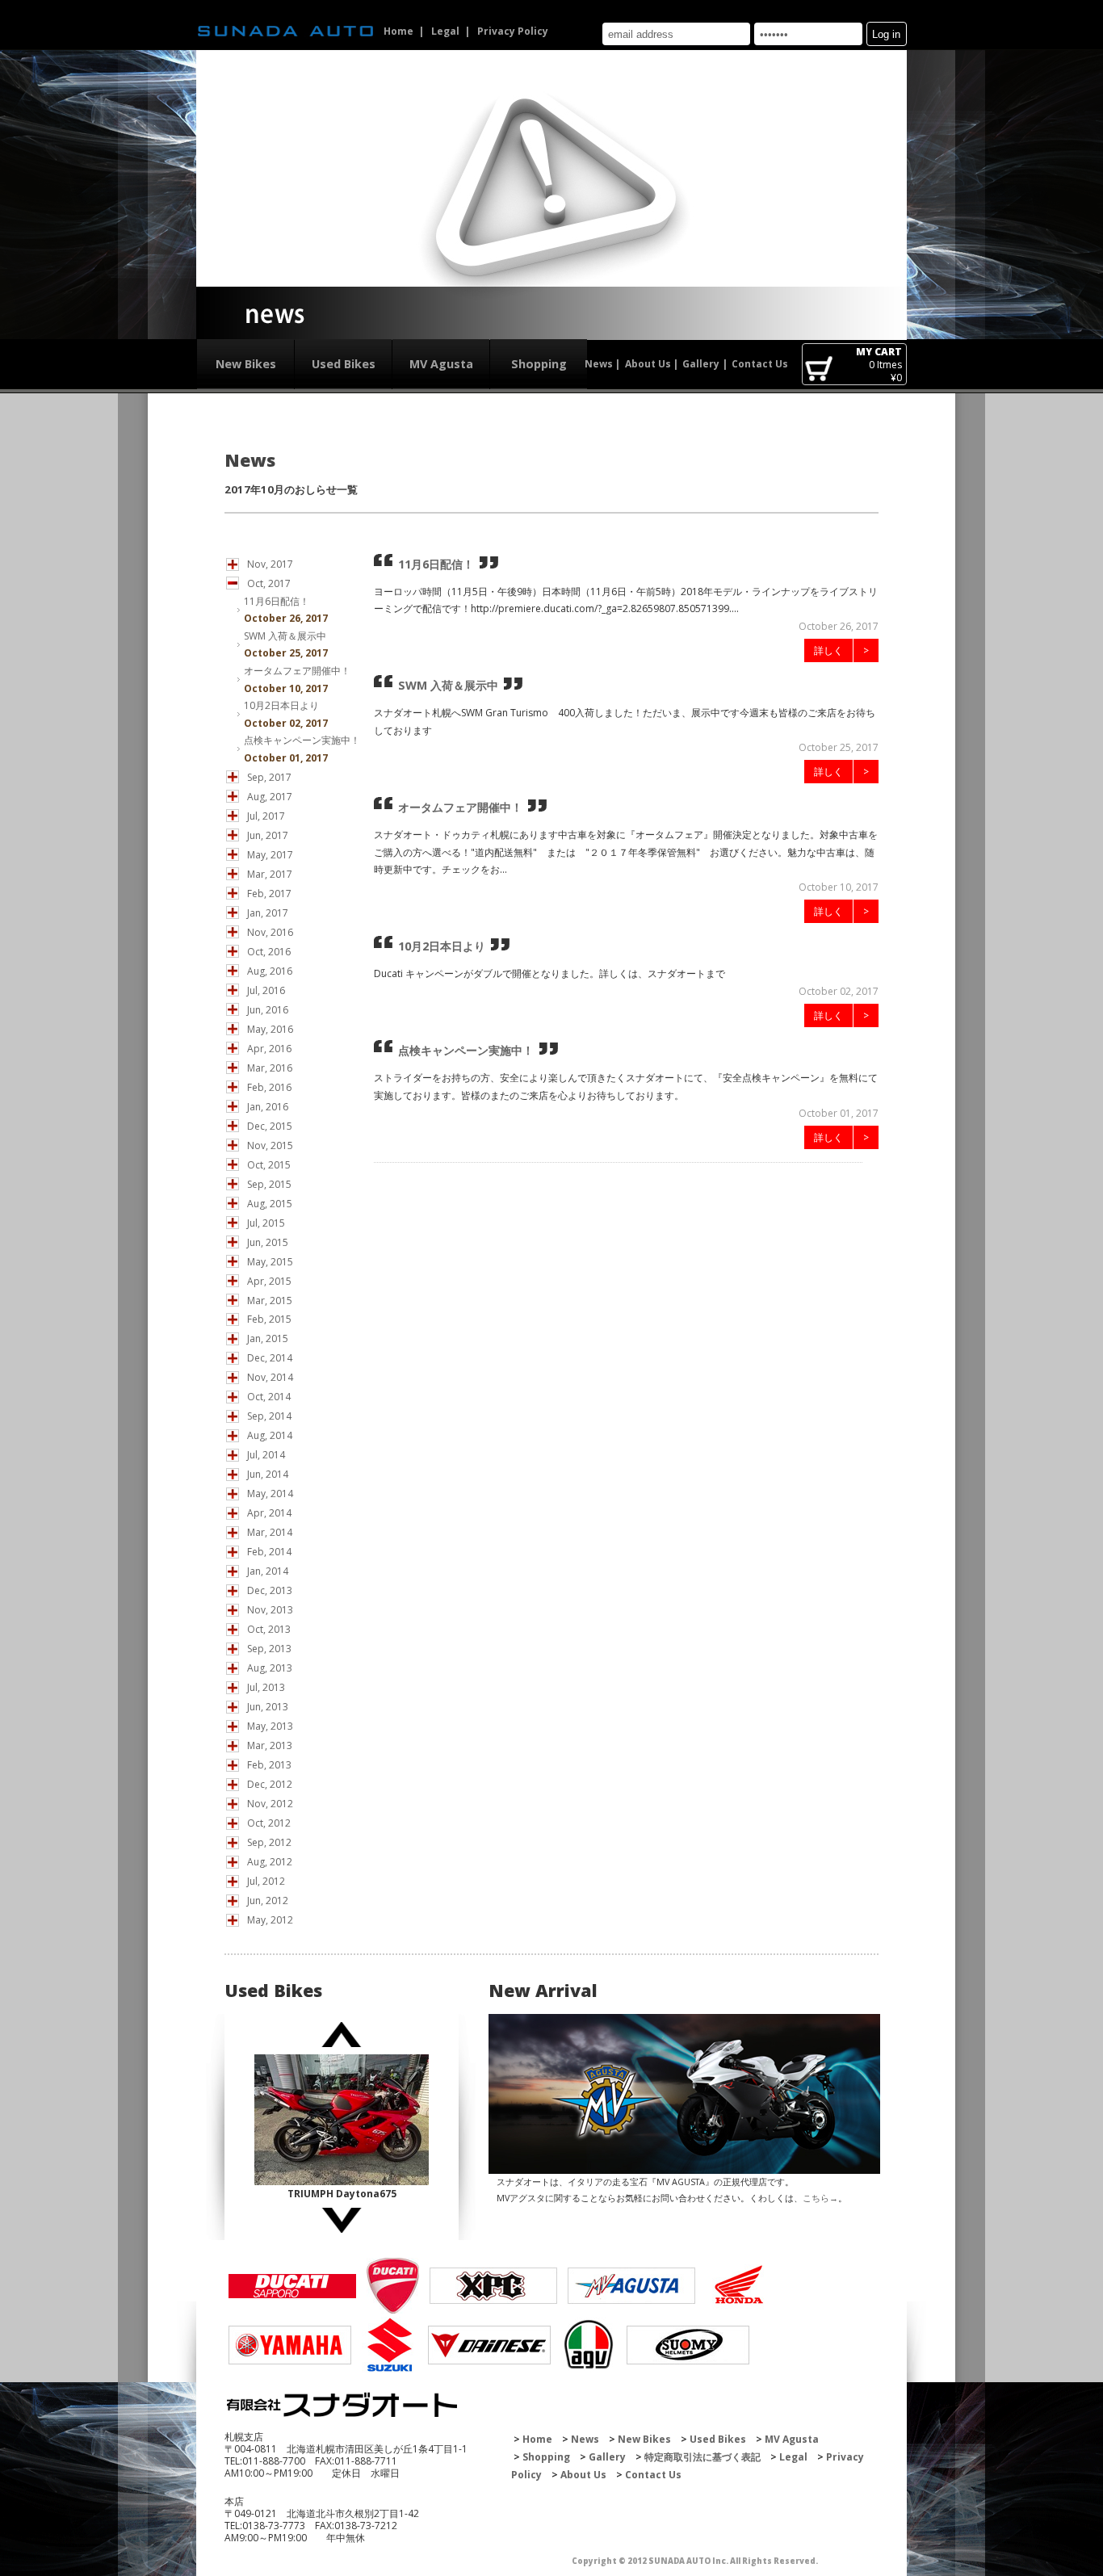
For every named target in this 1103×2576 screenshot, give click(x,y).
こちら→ (820, 2198)
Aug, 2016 (270, 971)
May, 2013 (270, 1726)
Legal (445, 31)
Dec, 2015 (270, 1126)
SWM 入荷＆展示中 (285, 636)
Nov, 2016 (270, 932)
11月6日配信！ (277, 601)
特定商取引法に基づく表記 (702, 2457)
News (599, 364)
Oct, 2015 (269, 1165)
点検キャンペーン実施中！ (302, 740)
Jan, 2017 (268, 913)
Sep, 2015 (269, 1184)
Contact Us (760, 364)
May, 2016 (270, 1029)
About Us (648, 364)
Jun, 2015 (268, 1242)
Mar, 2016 (270, 1068)
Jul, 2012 (266, 1881)
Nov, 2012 (270, 1804)
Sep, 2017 (269, 777)
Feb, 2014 (269, 1552)
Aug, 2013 (270, 1668)
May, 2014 (270, 1494)
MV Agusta (441, 364)
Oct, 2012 (269, 1823)
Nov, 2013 (270, 1610)
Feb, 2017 (269, 894)
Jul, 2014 (266, 1455)
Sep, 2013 (269, 1649)
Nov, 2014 (270, 1377)
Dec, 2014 (270, 1358)
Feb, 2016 (269, 1087)
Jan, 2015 (268, 1338)
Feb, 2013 (269, 1765)
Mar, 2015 (270, 1301)
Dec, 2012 (270, 1784)
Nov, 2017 (270, 564)
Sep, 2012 (269, 1842)
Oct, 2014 (269, 1397)
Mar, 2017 (270, 874)
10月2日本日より (281, 705)
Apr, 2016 (269, 1049)
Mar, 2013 (270, 1745)
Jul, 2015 (266, 1223)
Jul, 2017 (266, 816)
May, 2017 (270, 855)
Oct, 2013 (269, 1629)
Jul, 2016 (266, 990)
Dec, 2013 (270, 1590)
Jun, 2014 (268, 1474)
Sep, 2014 (269, 1416)
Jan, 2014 (268, 1571)
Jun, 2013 (268, 1707)
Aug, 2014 (270, 1435)
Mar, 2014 (270, 1532)
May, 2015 (270, 1262)
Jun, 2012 (268, 1901)
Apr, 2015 (269, 1281)
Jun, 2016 (268, 1010)
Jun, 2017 (268, 835)
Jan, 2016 (268, 1107)
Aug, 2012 (270, 1862)
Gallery (701, 364)
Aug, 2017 (270, 797)
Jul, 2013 (266, 1687)
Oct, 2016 (269, 952)
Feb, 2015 (269, 1319)
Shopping (539, 364)
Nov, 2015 (270, 1145)
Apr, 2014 (269, 1513)
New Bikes (246, 364)
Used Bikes (344, 364)
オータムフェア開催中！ (297, 671)
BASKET (818, 370)
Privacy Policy (513, 31)
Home (398, 31)
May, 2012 (270, 1920)
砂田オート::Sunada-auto (286, 31)
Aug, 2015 (270, 1204)
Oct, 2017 (269, 583)
